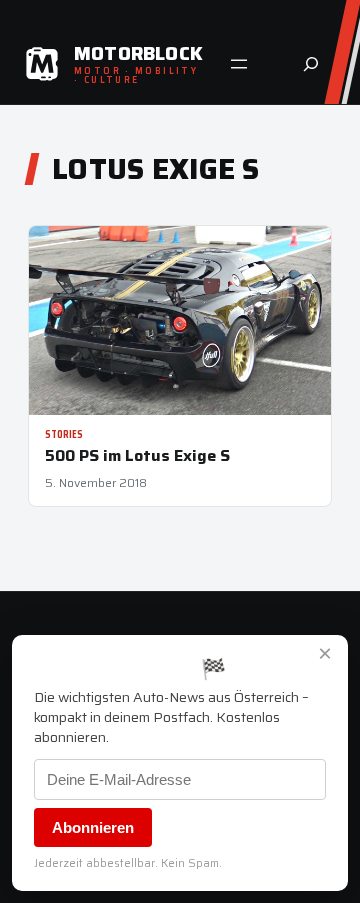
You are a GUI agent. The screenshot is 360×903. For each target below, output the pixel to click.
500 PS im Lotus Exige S (137, 455)
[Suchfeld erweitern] (311, 64)
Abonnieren (93, 827)
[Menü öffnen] (239, 64)
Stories (64, 434)
